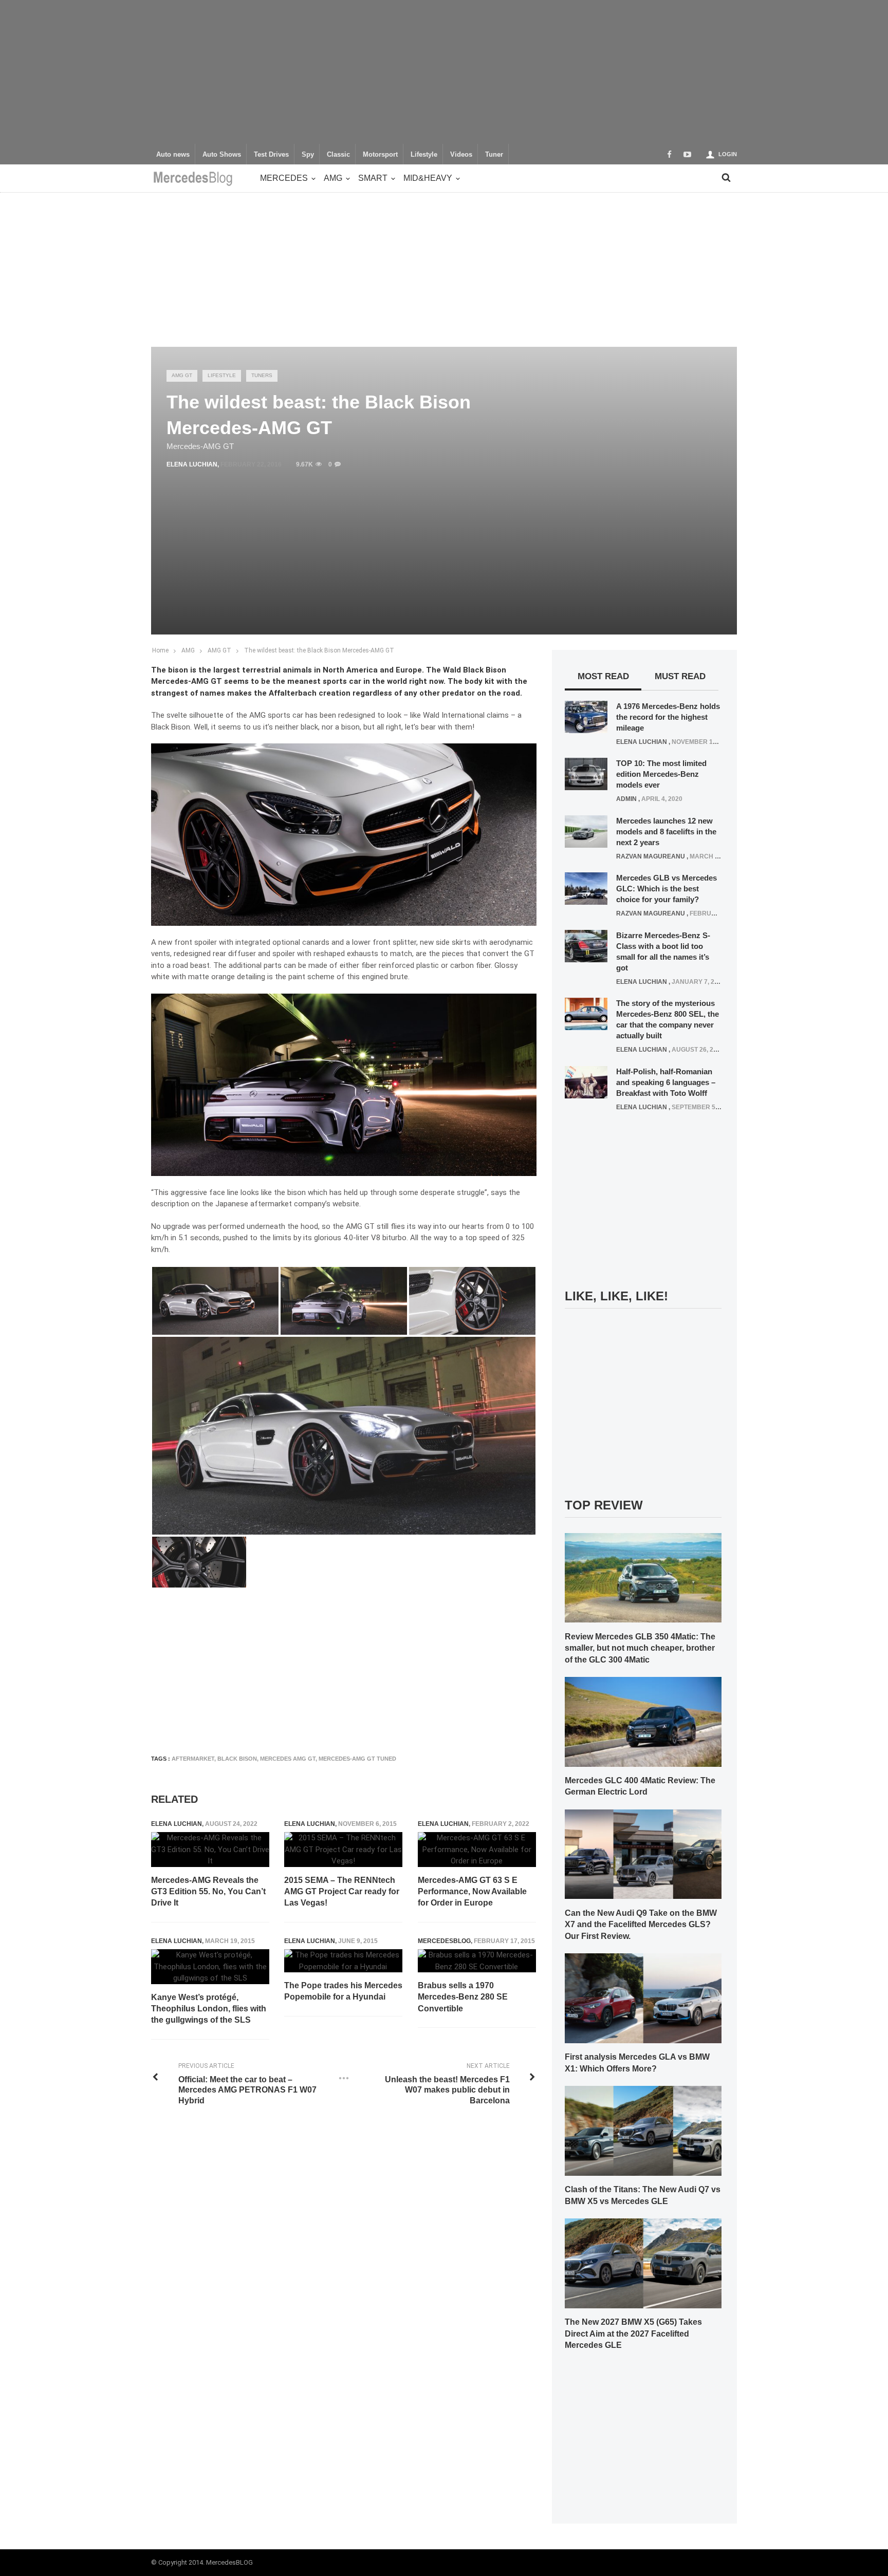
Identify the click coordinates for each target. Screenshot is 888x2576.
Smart (373, 178)
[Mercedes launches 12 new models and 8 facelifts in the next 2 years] (586, 831)
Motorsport (380, 155)
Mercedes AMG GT (288, 1759)
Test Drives (271, 155)
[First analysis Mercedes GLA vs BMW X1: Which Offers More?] (643, 1998)
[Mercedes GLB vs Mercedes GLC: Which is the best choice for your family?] (586, 888)
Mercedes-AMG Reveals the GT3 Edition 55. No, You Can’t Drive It (208, 1892)
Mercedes (284, 178)
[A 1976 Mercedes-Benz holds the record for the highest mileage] (586, 716)
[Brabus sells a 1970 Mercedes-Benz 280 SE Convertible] (477, 1961)
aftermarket (193, 1759)
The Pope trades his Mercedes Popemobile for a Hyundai (343, 1991)
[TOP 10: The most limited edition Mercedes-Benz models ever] (586, 774)
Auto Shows (222, 155)
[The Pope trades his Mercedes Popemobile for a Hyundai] (343, 1961)
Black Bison (237, 1759)
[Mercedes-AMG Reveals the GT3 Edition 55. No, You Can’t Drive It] (210, 1850)
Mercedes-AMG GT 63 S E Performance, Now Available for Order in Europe (472, 1892)
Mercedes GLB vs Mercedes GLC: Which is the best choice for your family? (667, 889)
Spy (308, 155)
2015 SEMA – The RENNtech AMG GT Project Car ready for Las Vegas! (342, 1892)
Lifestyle (424, 155)
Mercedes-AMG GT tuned (357, 1759)
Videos (461, 155)
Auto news (173, 155)
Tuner (494, 155)
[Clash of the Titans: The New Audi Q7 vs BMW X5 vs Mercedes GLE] (643, 2130)
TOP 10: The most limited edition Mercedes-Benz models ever (661, 774)
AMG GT (182, 375)
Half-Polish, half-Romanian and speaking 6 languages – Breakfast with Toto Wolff (666, 1082)
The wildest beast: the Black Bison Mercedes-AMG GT (319, 650)
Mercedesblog (444, 1941)
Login (728, 154)
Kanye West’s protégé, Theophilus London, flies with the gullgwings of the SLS (209, 2009)
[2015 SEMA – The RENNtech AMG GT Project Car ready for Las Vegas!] (343, 1850)
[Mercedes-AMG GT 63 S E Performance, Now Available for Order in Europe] (477, 1850)
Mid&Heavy (428, 178)
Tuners (262, 375)
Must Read (680, 676)
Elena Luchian (192, 464)
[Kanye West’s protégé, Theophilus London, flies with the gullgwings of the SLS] (210, 1967)
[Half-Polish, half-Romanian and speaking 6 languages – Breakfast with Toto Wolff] (586, 1081)
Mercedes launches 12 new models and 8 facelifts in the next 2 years (666, 832)
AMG (333, 178)
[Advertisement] (444, 72)
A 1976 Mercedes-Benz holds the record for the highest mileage (668, 717)
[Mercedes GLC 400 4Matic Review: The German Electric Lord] (643, 1721)
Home (160, 650)
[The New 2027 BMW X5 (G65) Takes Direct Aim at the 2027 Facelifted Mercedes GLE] (643, 2263)
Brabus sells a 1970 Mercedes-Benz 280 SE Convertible (463, 1997)
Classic (338, 155)
